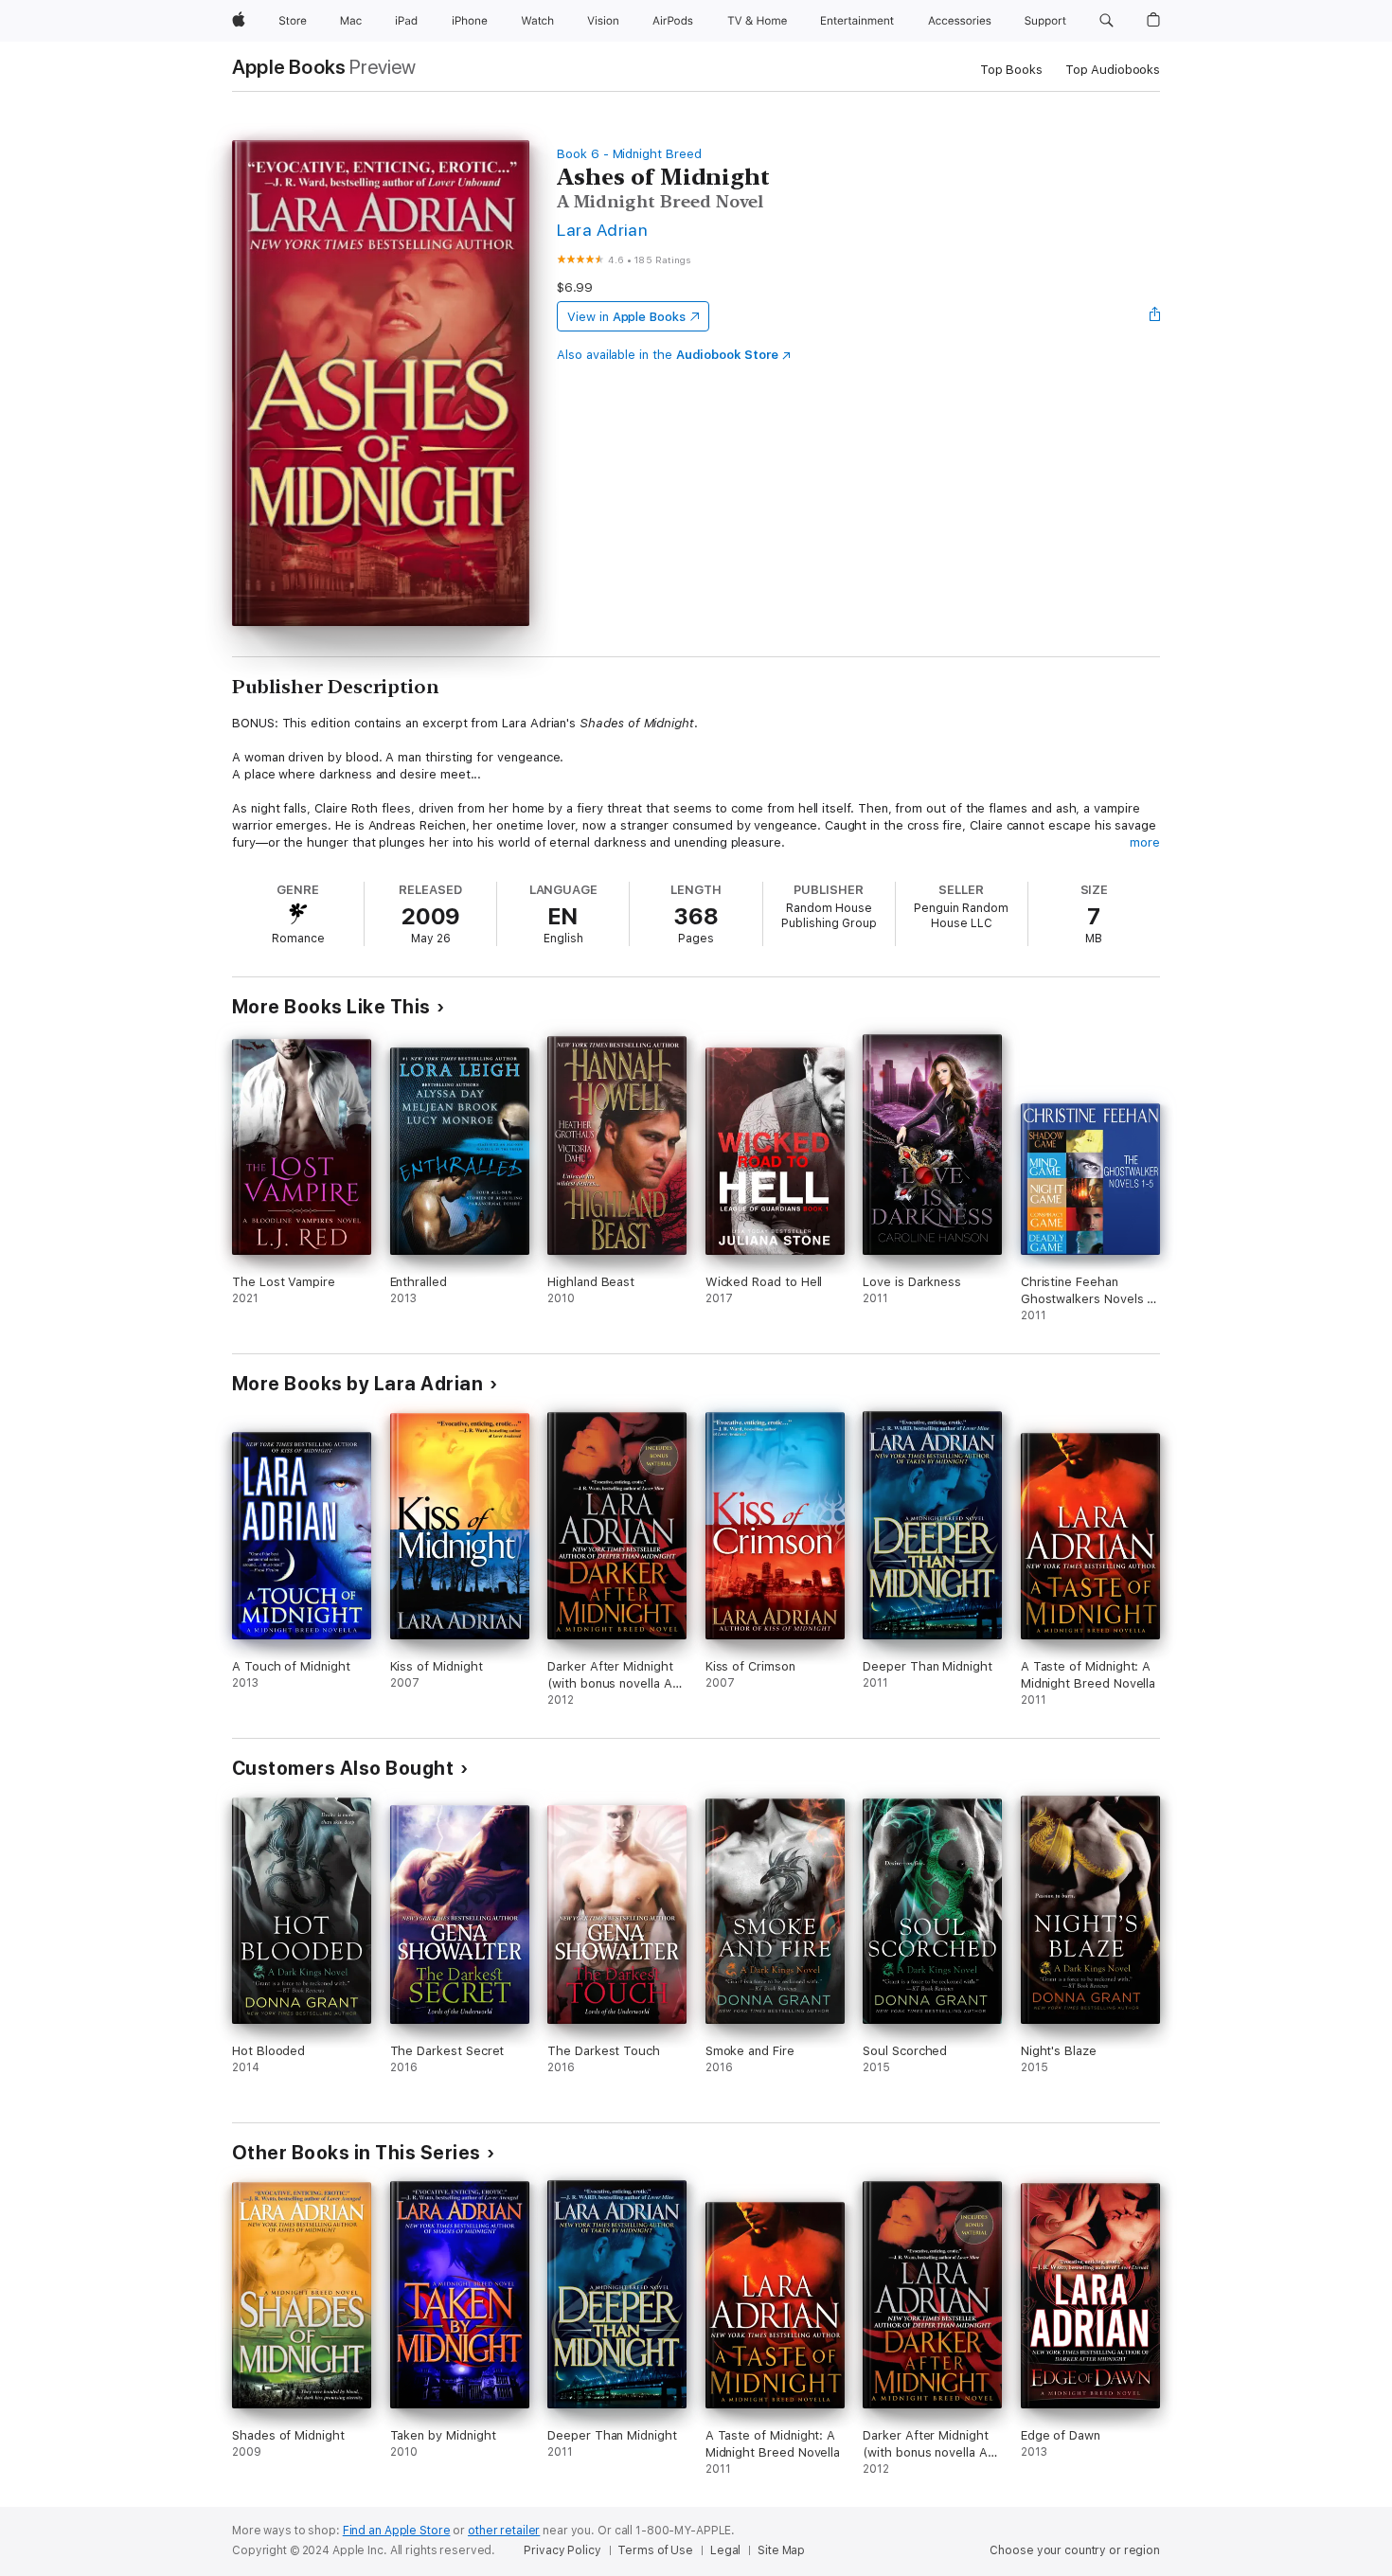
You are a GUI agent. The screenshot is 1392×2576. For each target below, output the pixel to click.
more (1145, 842)
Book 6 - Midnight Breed (629, 154)
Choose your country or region (1075, 2550)
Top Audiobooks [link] (1113, 70)
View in (626, 317)
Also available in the (668, 355)
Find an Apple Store (397, 2531)
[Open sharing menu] (1155, 316)
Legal (725, 2550)
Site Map (781, 2550)
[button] (1106, 21)
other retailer (504, 2531)
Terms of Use (655, 2550)
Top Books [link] (1011, 70)
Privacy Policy (562, 2550)
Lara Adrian (602, 230)
